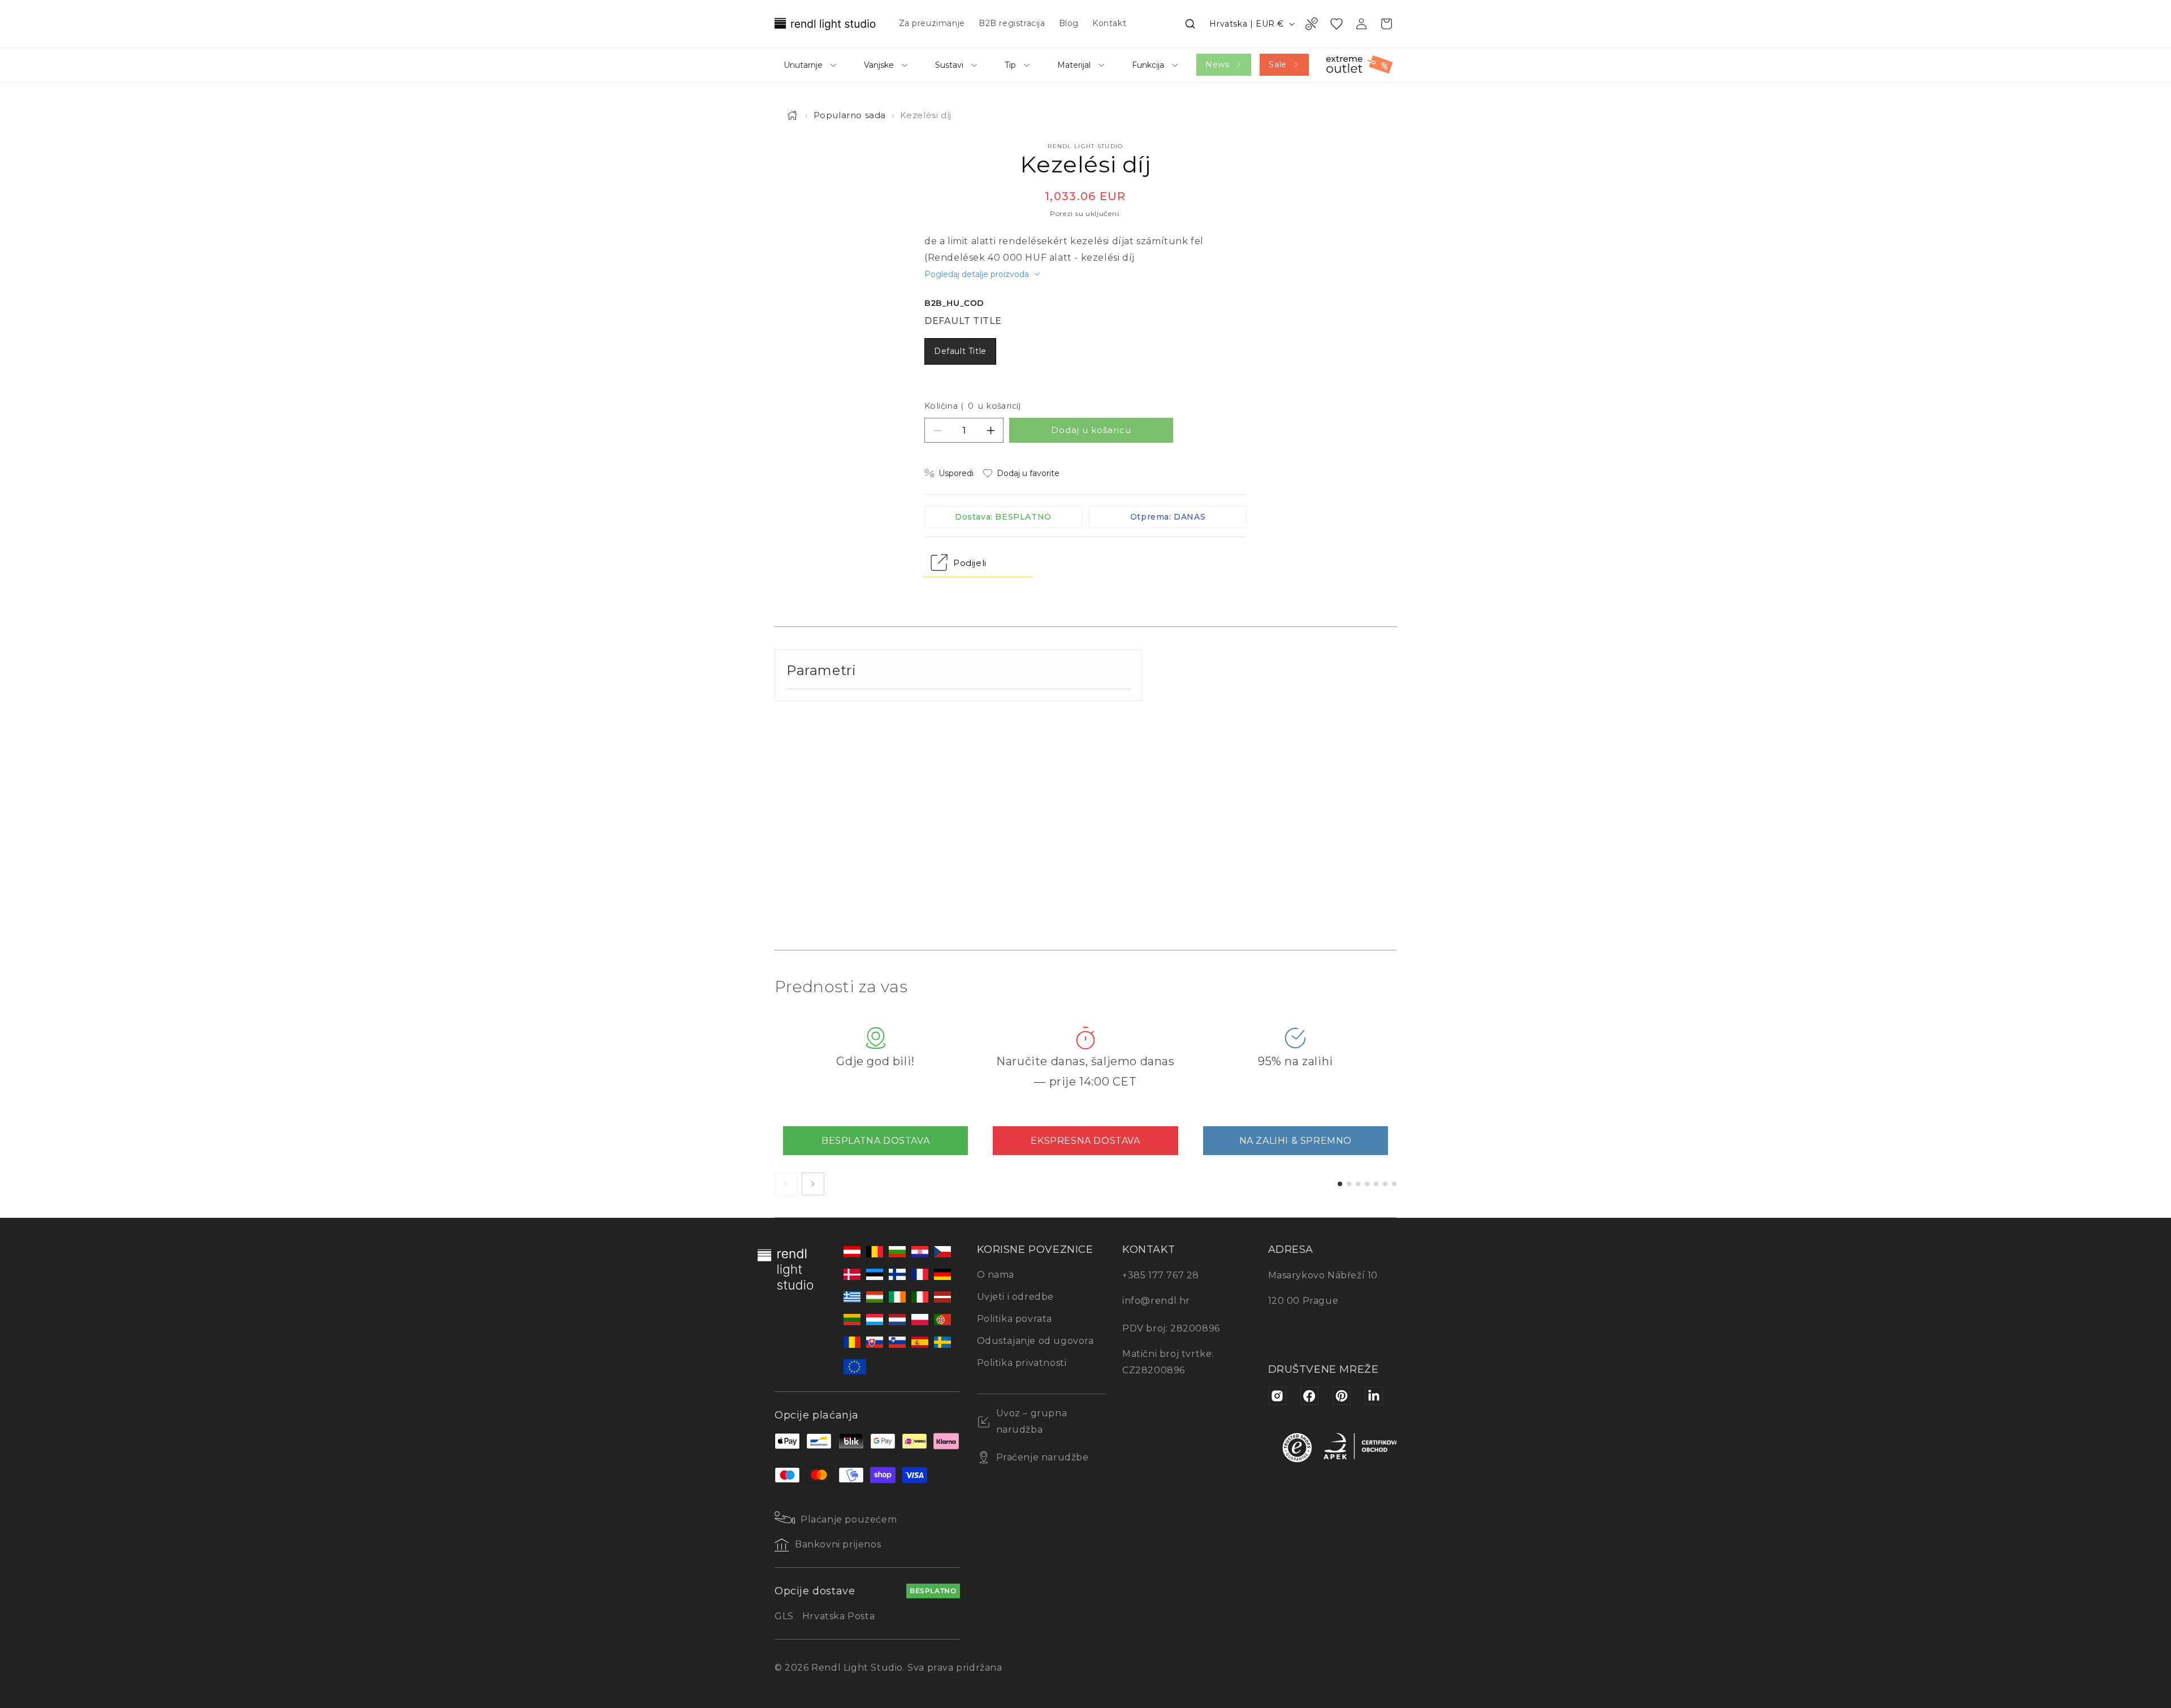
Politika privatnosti (1022, 1363)
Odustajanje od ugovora (1035, 1341)
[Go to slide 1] (1340, 1184)
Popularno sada (850, 115)
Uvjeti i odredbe (1016, 1297)
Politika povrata (1015, 1319)
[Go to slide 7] (1394, 1184)
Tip (1010, 65)
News (1217, 64)
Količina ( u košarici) (973, 406)
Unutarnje (803, 65)
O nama (996, 1275)
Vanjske (879, 65)
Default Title (960, 351)
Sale (1277, 64)
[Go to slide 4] (1367, 1184)
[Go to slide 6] (1385, 1184)
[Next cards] (813, 1184)
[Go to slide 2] (1349, 1184)
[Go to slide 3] (1358, 1184)
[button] (1190, 24)
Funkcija (1148, 65)
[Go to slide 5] (1376, 1184)
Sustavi (949, 65)
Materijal (1074, 65)
